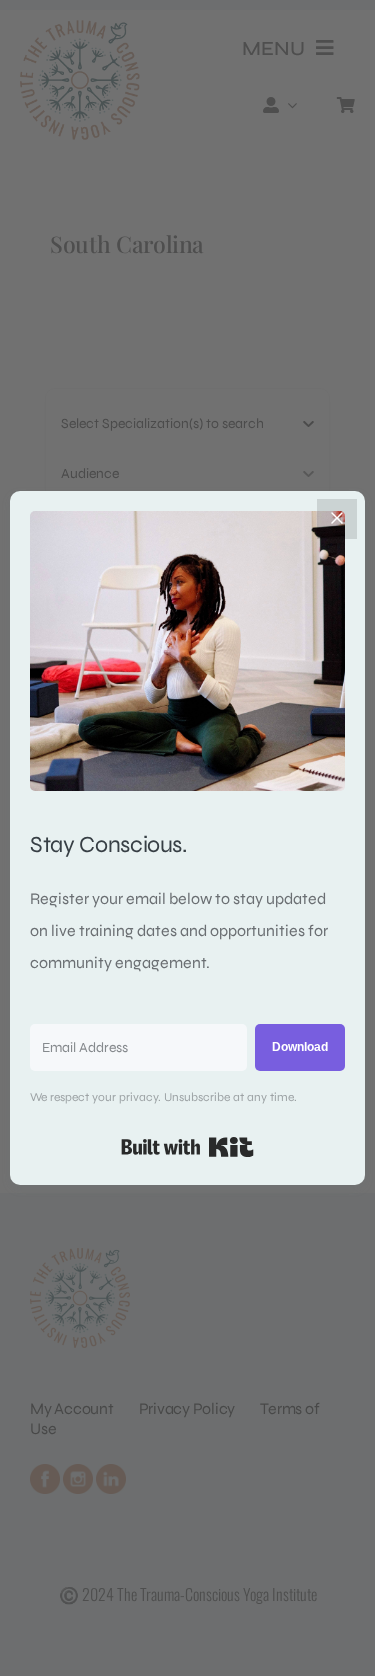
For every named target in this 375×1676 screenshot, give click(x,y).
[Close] (337, 519)
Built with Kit (187, 1147)
